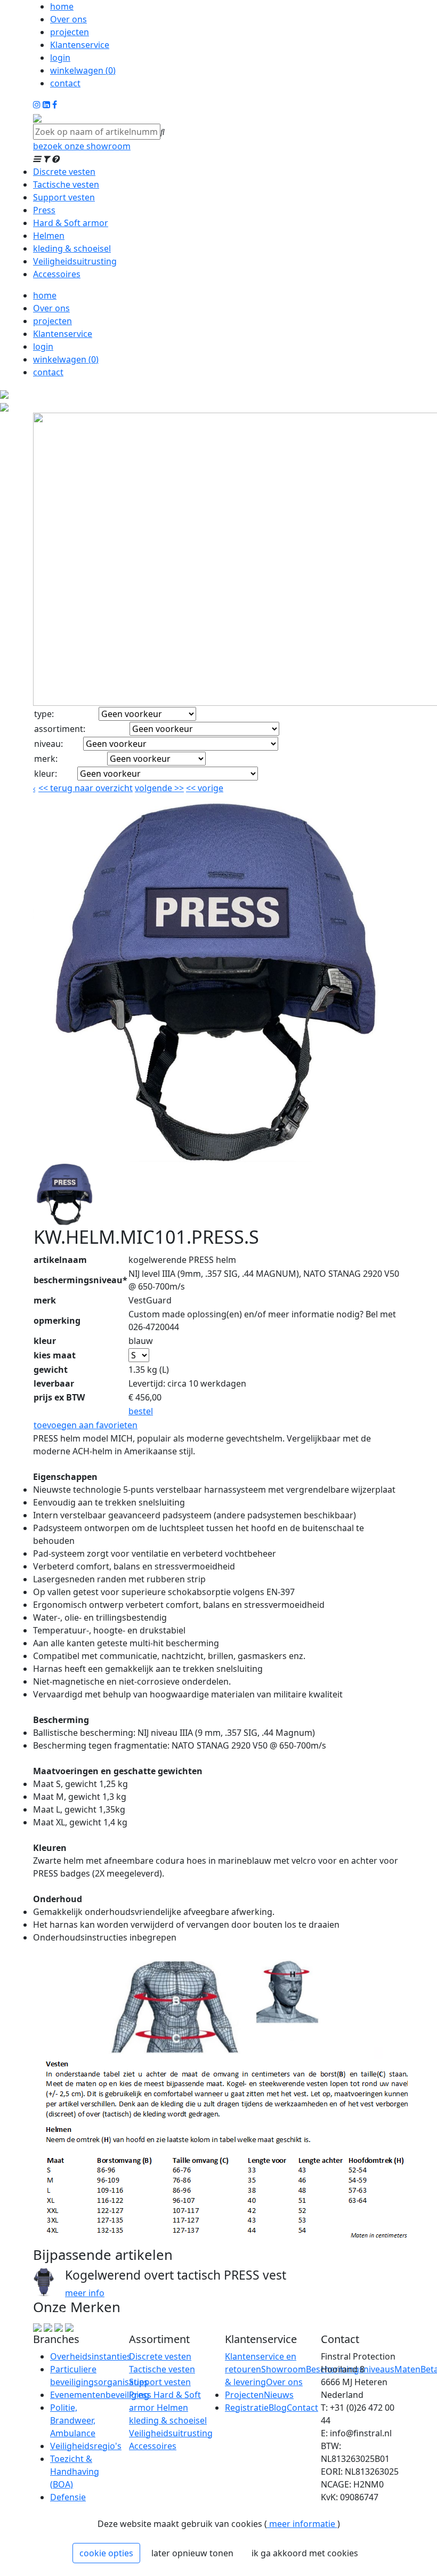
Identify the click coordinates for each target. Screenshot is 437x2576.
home (62, 6)
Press (44, 210)
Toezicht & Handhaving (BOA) (75, 2472)
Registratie (247, 2408)
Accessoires (57, 274)
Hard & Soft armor (71, 223)
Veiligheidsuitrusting (75, 261)
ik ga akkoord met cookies (305, 2553)
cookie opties (106, 2553)
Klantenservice (80, 45)
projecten (70, 32)
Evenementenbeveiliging (100, 2395)
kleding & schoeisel (72, 248)
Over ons (68, 19)
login (60, 58)
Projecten (244, 2395)
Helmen (49, 236)
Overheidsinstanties (91, 2356)
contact (65, 83)
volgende (159, 788)
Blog (278, 2408)
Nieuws (279, 2395)
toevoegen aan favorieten (86, 1425)
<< (192, 788)
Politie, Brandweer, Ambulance (73, 2420)
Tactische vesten (66, 184)
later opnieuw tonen (192, 2553)
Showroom (284, 2369)
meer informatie (302, 2524)
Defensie (68, 2497)
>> (178, 788)
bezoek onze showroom (82, 146)
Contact (302, 2408)
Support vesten (64, 197)
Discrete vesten (64, 172)
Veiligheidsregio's (86, 2446)
